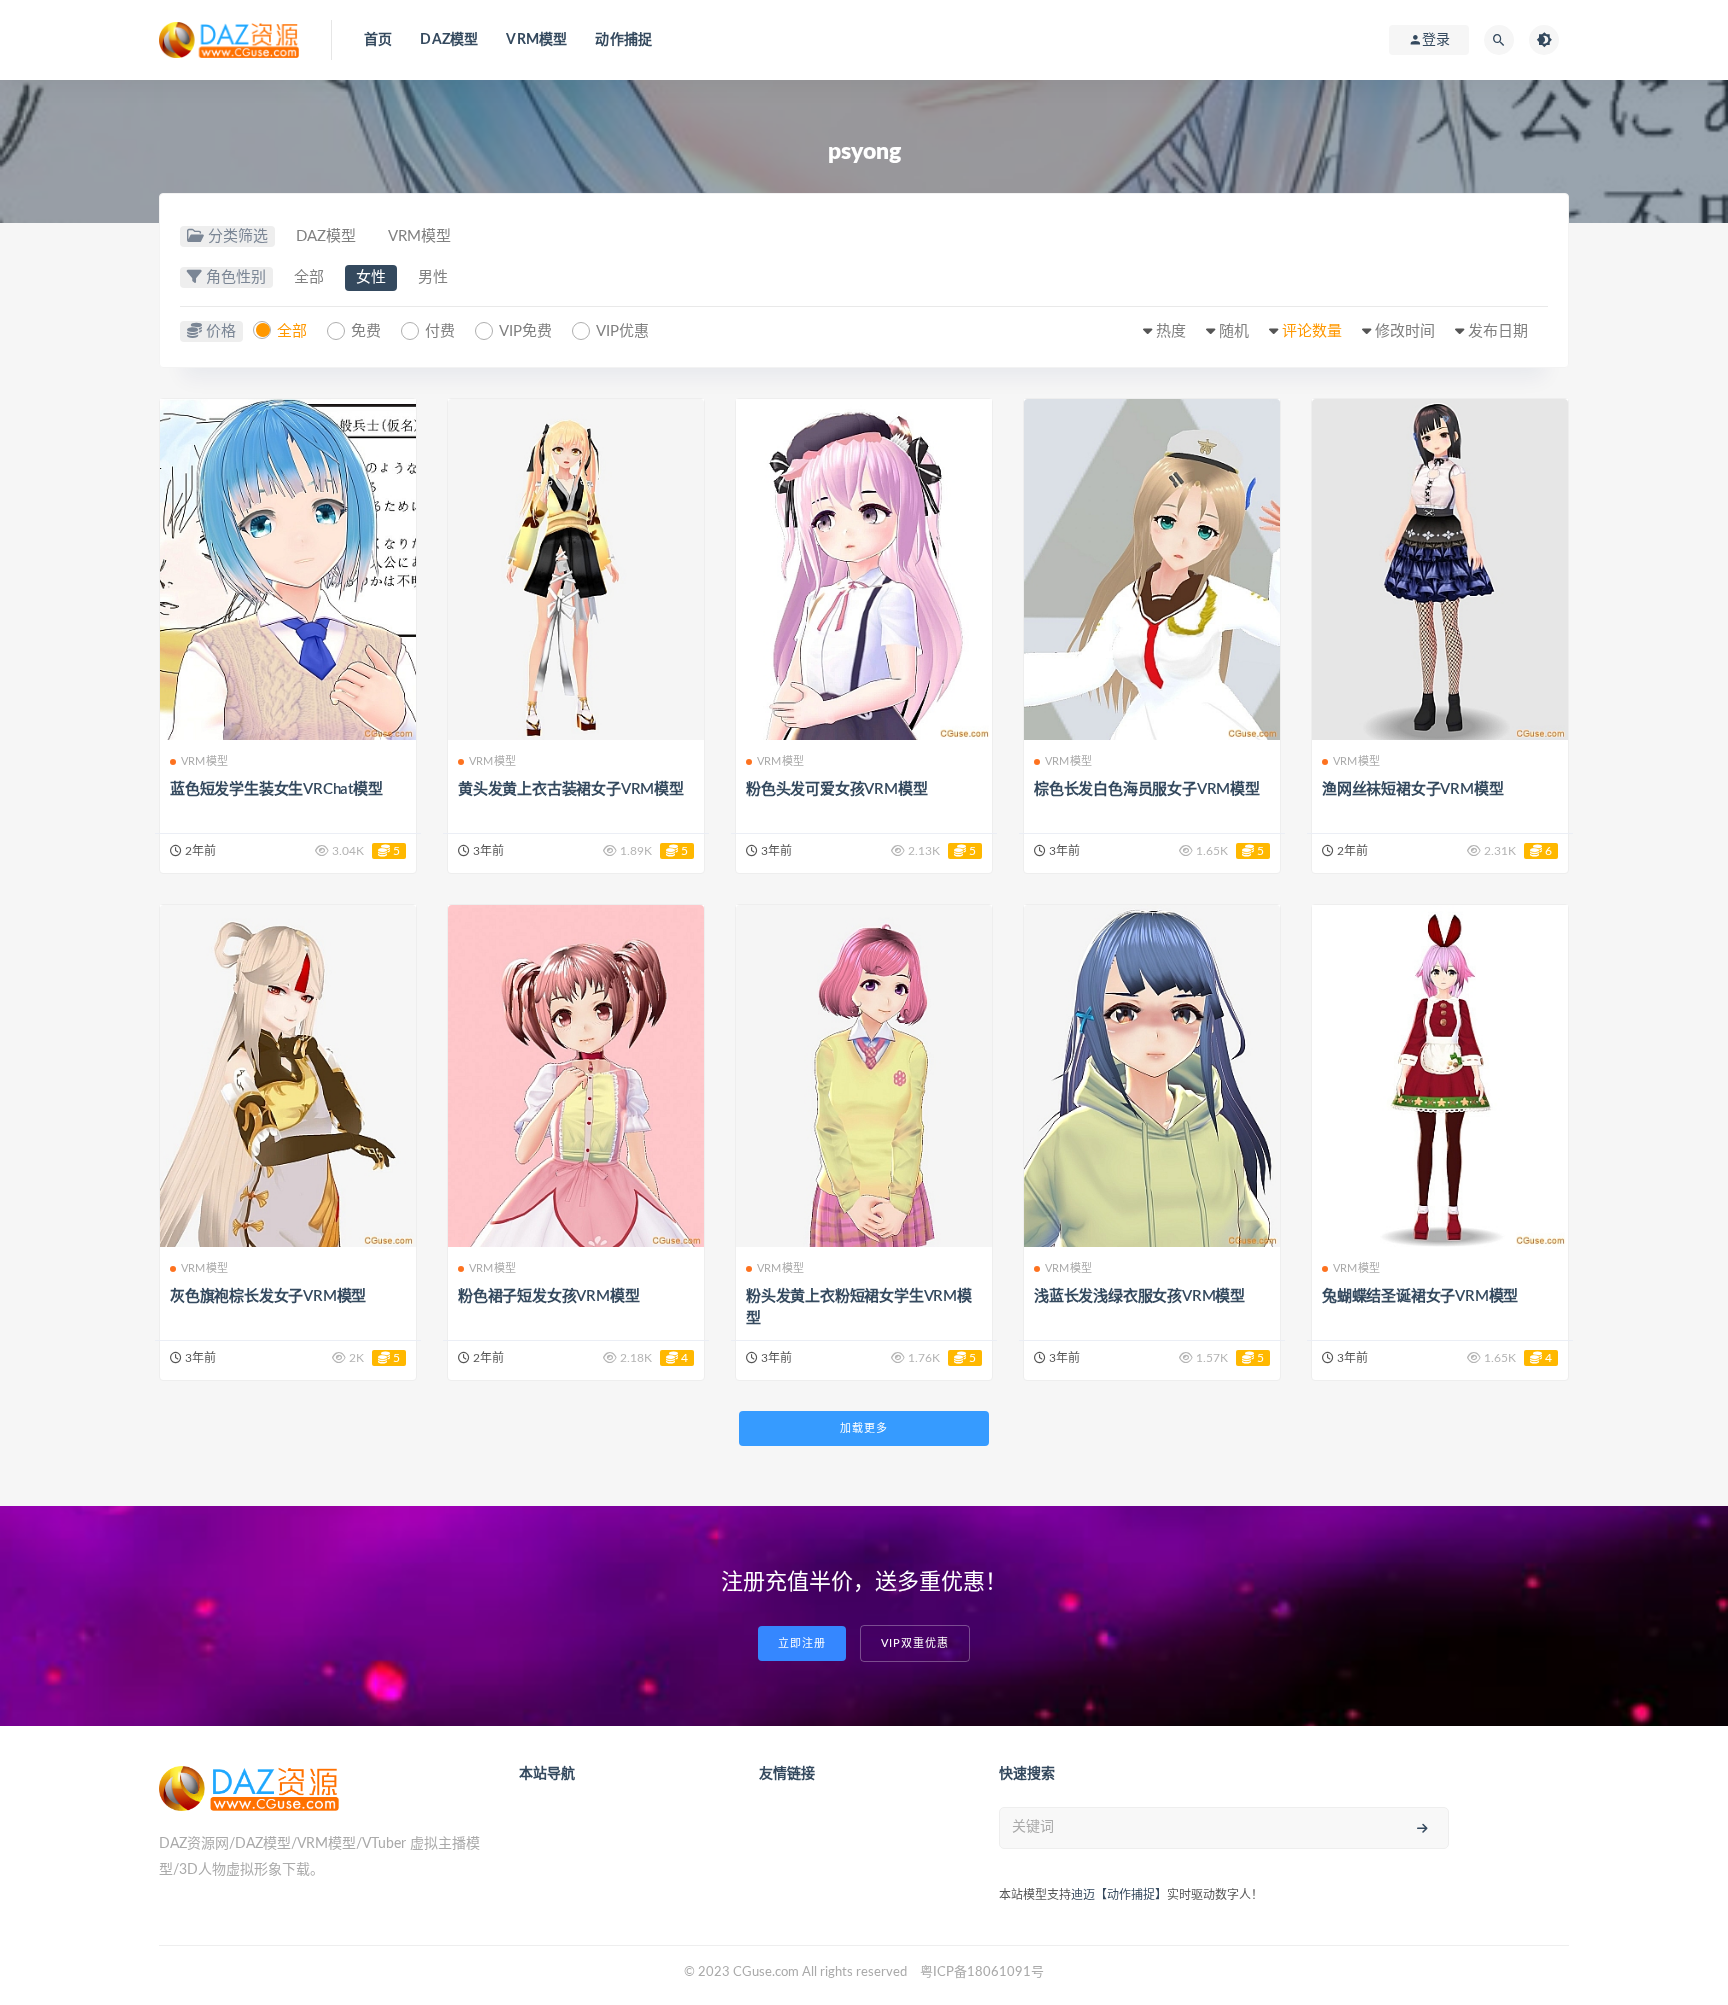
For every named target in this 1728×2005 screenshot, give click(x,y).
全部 (309, 277)
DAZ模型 (449, 40)
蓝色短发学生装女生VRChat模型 (276, 789)
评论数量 (1312, 331)
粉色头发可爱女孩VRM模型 (836, 789)
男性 (433, 277)
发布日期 (1498, 331)
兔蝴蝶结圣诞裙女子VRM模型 (1420, 1296)
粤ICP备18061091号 (982, 1972)
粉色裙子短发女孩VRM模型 (548, 1296)
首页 (378, 40)
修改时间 (1405, 331)
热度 (1171, 331)
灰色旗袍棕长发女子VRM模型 (268, 1296)
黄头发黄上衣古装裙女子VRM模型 (571, 789)
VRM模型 (536, 40)
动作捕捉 (623, 40)
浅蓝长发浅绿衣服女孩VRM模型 (1139, 1296)
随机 (1234, 331)
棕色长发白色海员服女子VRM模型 (1147, 789)
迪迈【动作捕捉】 (1119, 1895)
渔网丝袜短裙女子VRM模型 (1412, 789)
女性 (371, 277)
